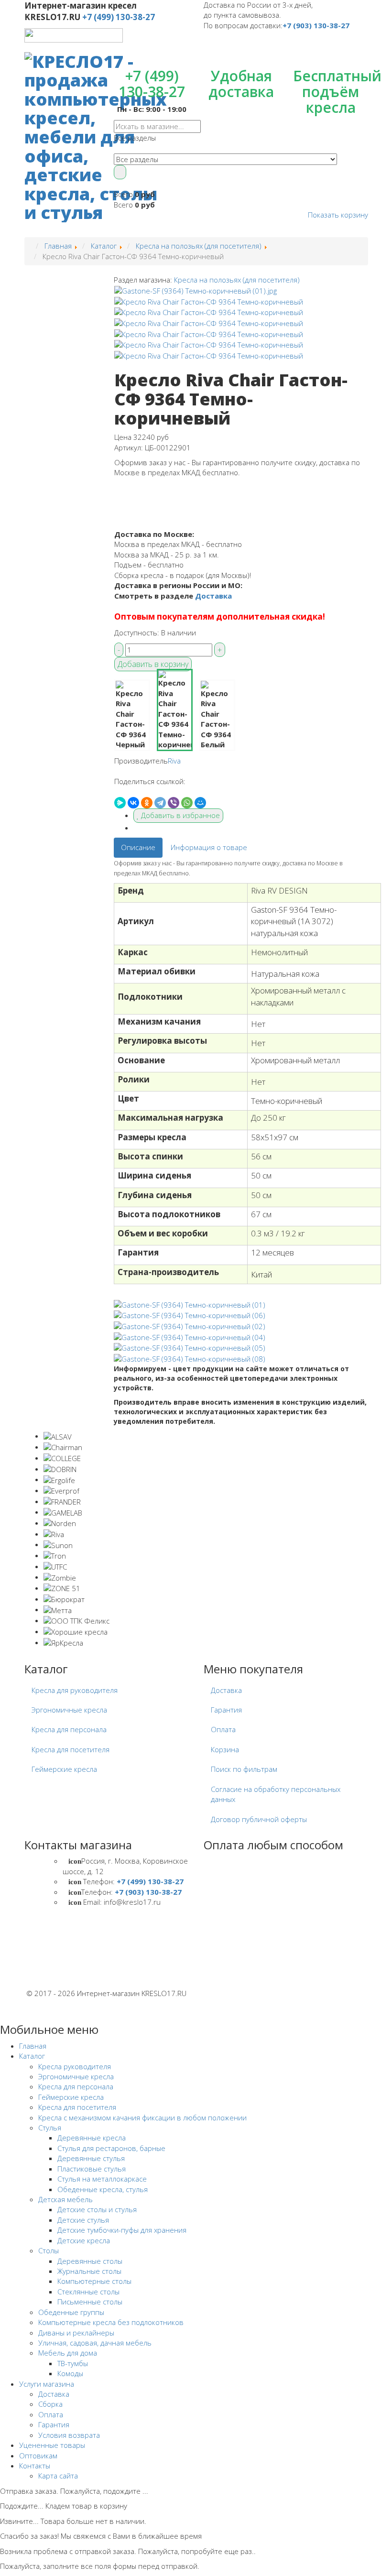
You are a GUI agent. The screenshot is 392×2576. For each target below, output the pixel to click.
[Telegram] (160, 803)
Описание (138, 847)
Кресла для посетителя (71, 1749)
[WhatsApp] (187, 803)
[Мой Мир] (200, 803)
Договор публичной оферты (259, 1819)
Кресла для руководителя (75, 1690)
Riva (174, 761)
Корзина (225, 1749)
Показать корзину (338, 215)
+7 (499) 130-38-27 (119, 17)
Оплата (223, 1729)
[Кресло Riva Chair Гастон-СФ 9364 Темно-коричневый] (196, 290)
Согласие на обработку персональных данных (276, 1794)
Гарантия (226, 1710)
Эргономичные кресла (69, 1710)
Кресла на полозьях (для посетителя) (237, 280)
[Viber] (174, 803)
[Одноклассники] (147, 803)
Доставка (213, 596)
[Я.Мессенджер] (120, 803)
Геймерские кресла (64, 1769)
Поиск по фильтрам (244, 1769)
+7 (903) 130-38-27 (316, 25)
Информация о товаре (209, 847)
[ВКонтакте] (133, 803)
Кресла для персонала (69, 1729)
